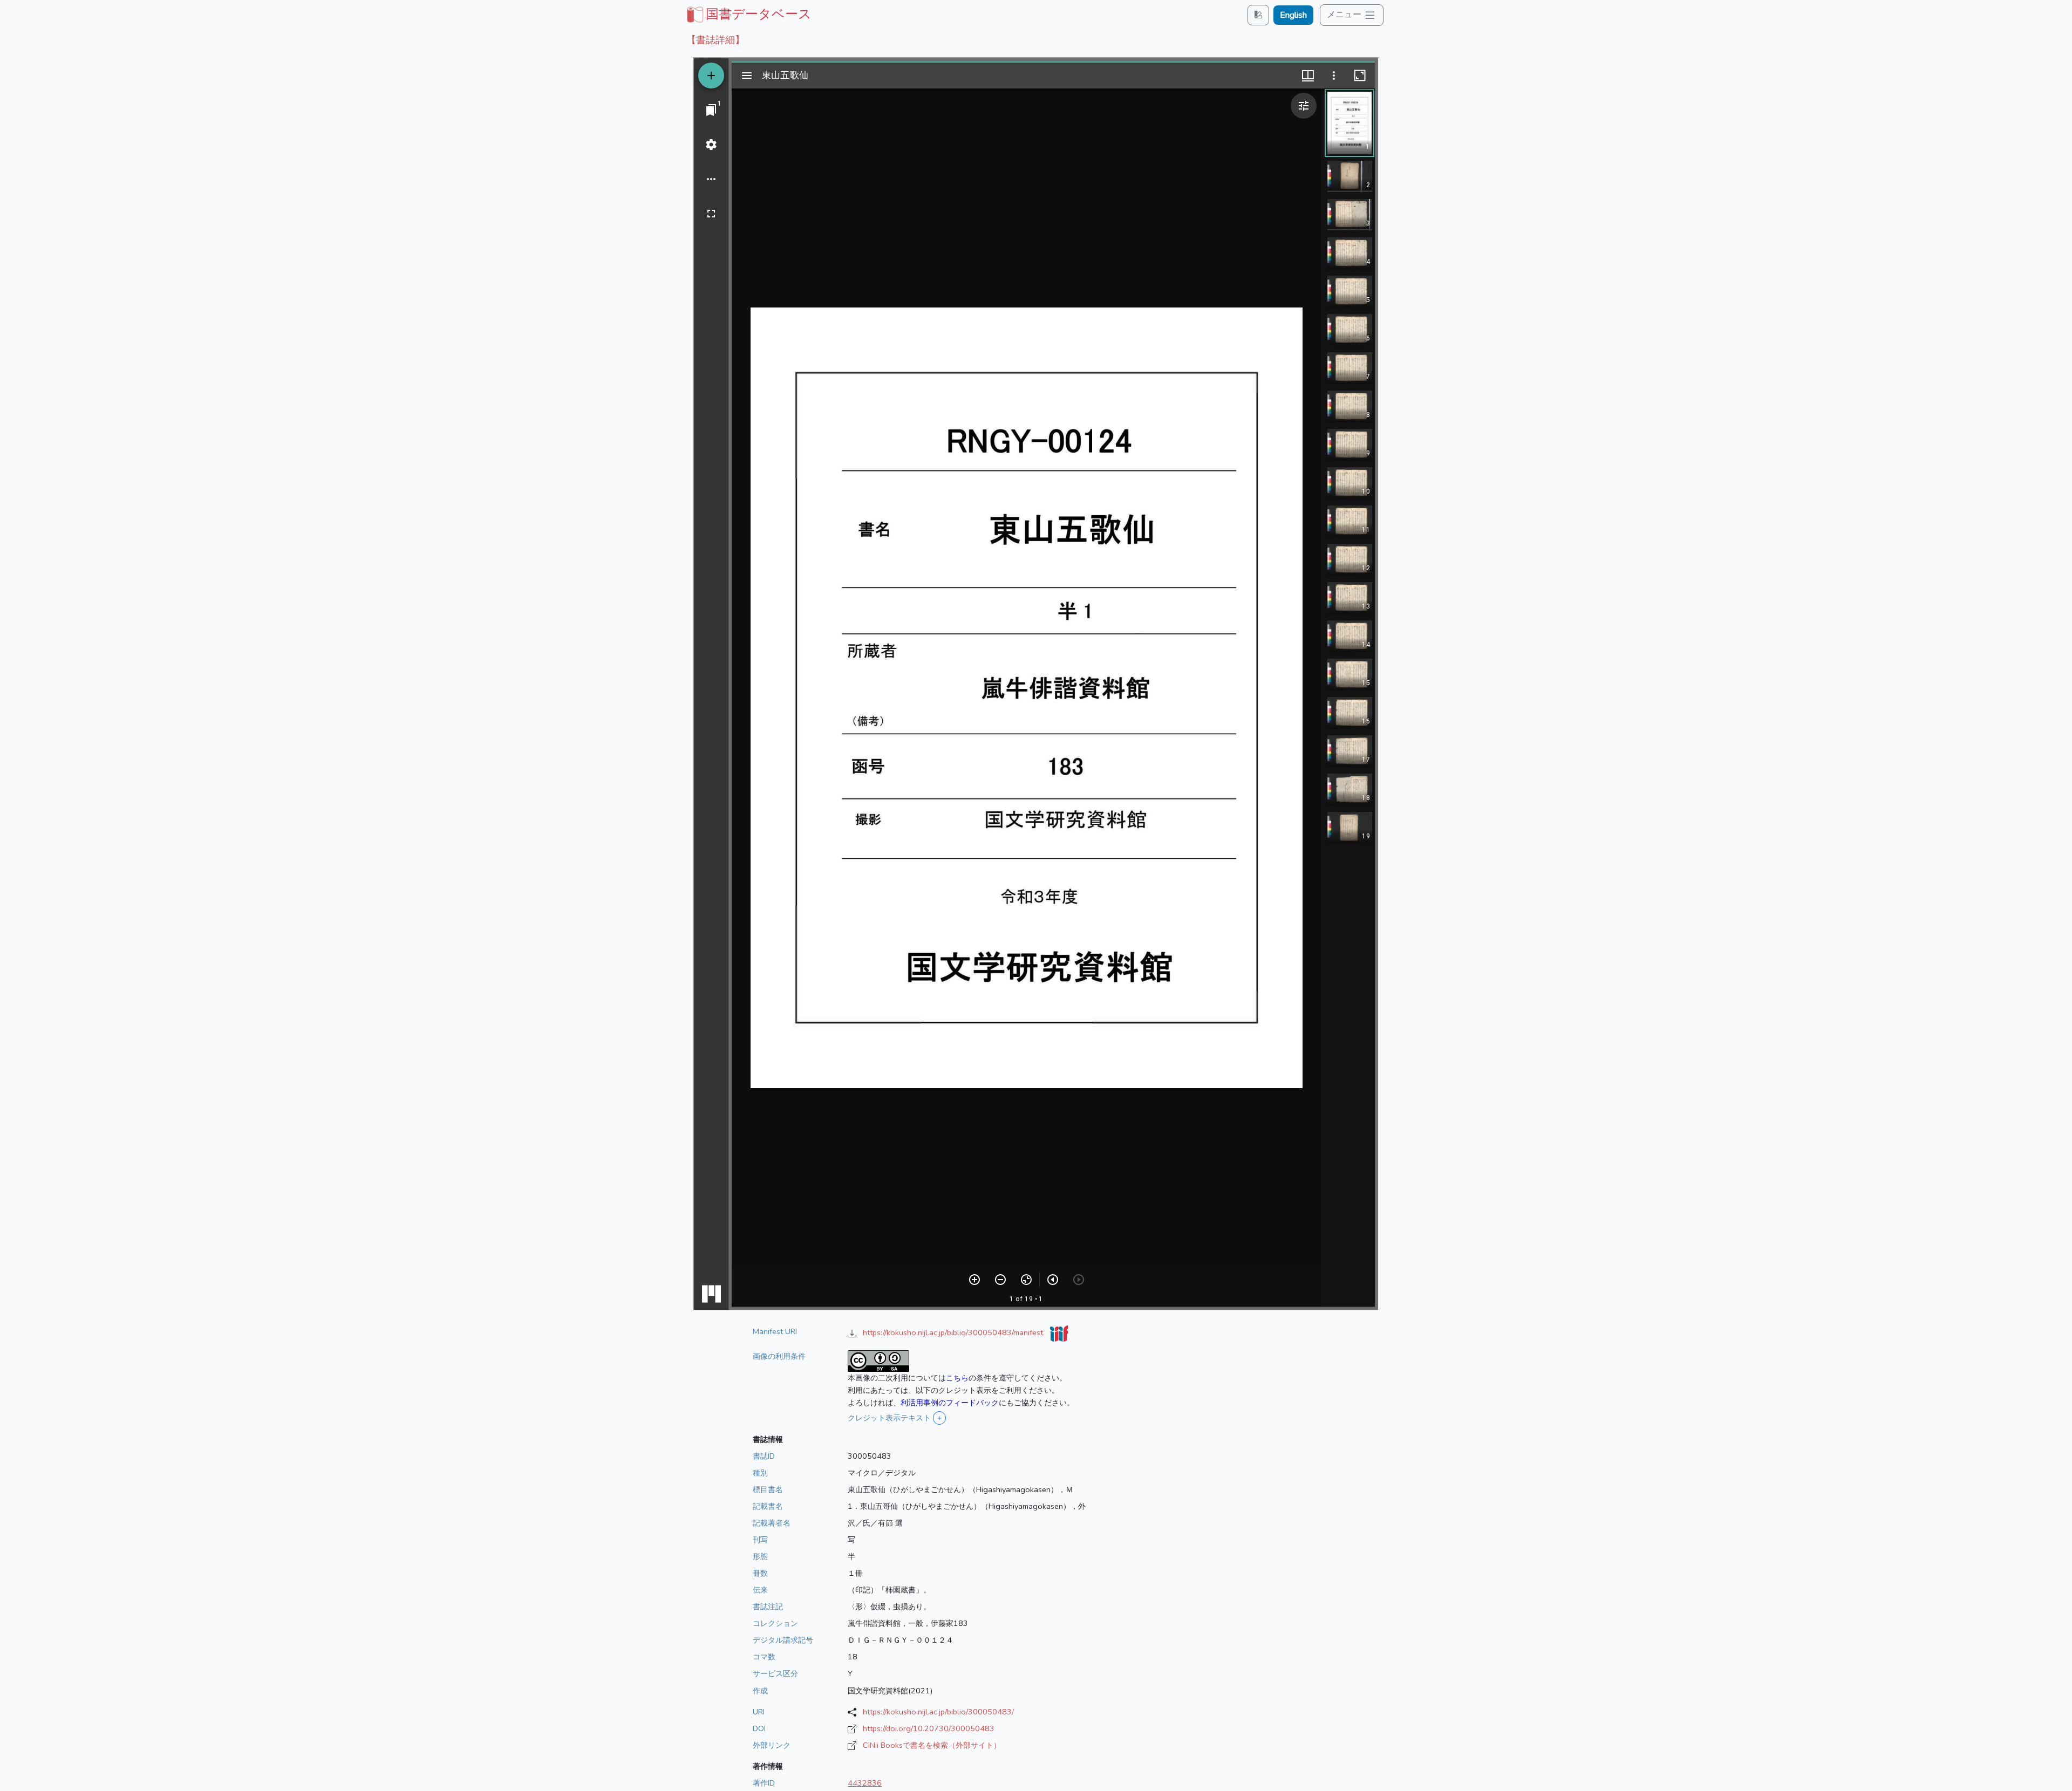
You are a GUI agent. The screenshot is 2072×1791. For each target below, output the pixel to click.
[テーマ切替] (1258, 15)
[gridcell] (748, 14)
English (1293, 15)
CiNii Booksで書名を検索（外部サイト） (932, 1745)
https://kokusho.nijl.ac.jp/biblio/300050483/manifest (954, 1332)
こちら (957, 1378)
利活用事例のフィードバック (950, 1403)
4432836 (865, 1783)
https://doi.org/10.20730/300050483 (929, 1728)
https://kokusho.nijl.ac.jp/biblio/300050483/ (938, 1712)
